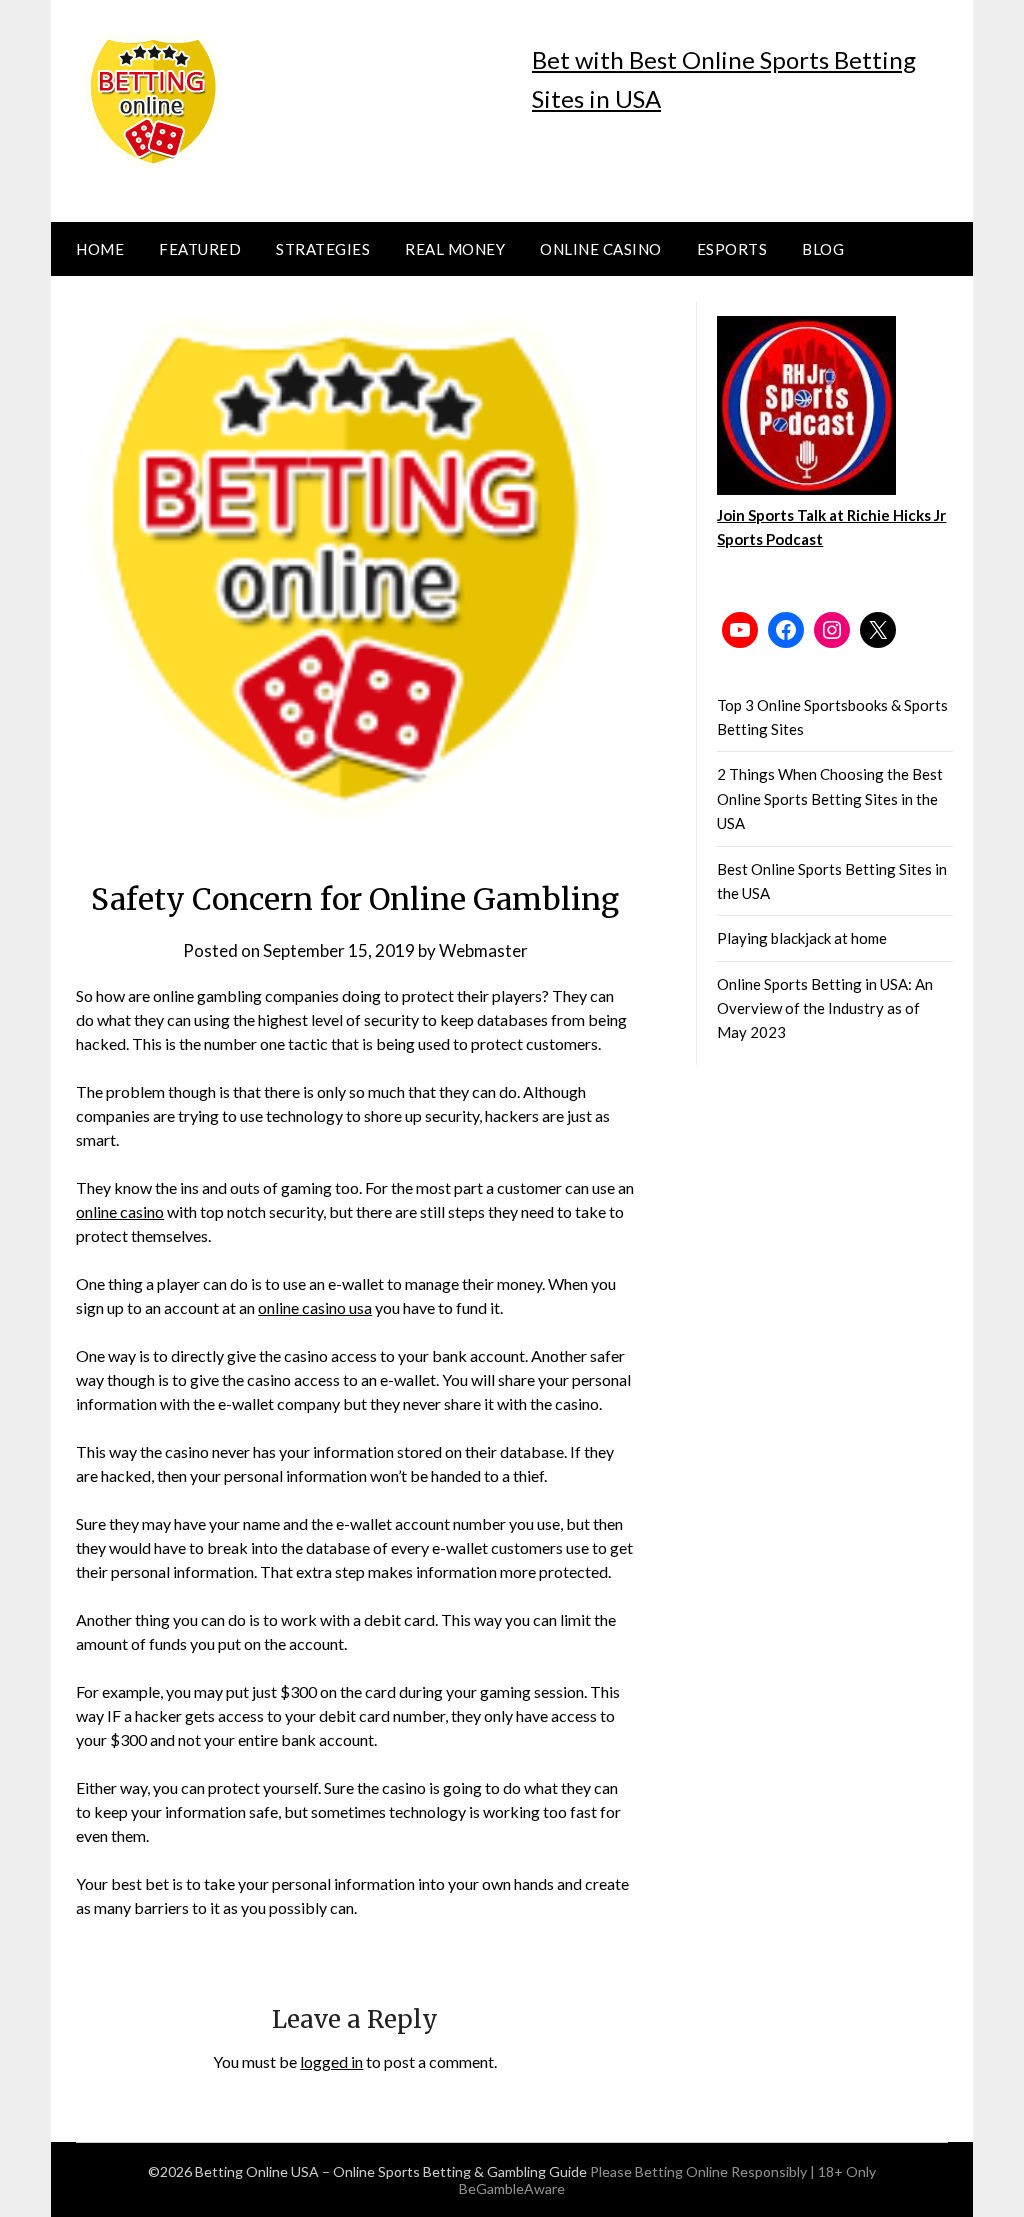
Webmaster (483, 950)
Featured (200, 249)
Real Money (455, 249)
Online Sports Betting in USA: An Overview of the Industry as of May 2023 (825, 1008)
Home (100, 249)
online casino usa (315, 1307)
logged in (331, 2061)
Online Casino (601, 249)
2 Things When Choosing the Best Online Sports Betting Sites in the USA (830, 798)
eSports (732, 249)
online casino (120, 1211)
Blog (823, 249)
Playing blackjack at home (802, 938)
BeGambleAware (512, 2188)
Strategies (323, 249)
